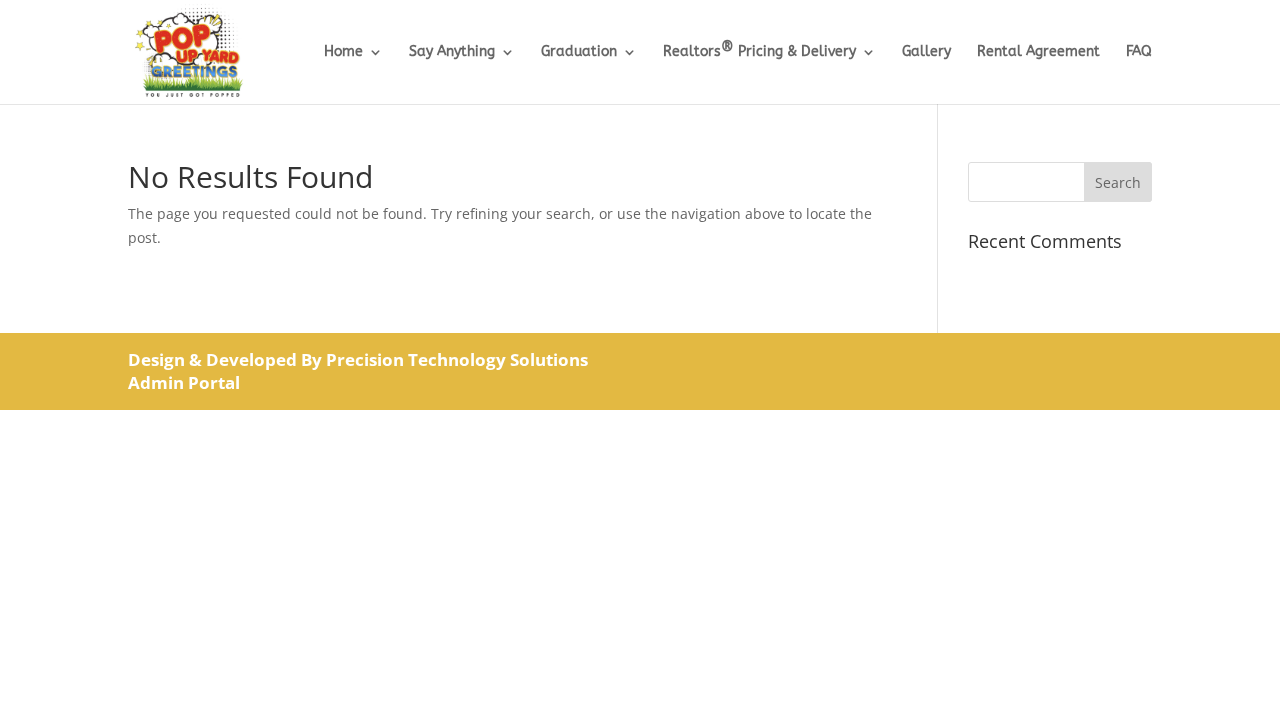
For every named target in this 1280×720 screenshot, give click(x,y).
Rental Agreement (1038, 52)
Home (343, 52)
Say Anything (452, 52)
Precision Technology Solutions (457, 359)
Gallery (926, 52)
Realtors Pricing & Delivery (759, 52)
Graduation (579, 52)
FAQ (1139, 52)
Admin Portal (184, 382)
